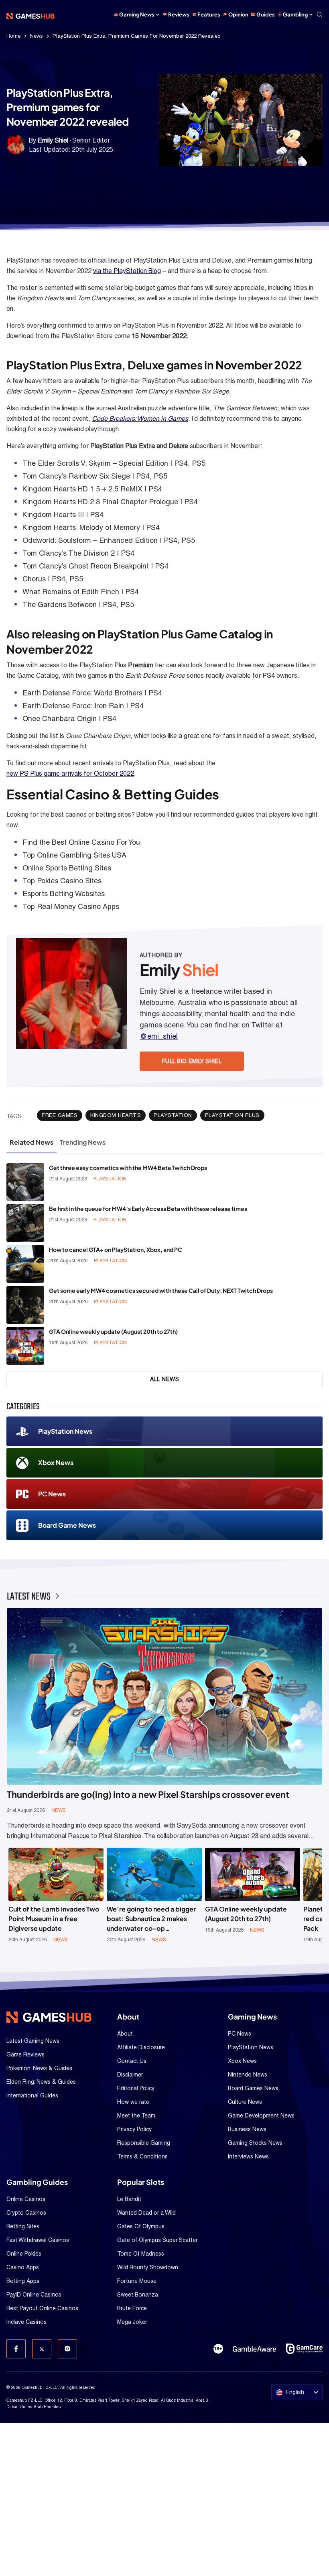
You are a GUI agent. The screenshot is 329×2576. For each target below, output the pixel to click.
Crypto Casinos (26, 2213)
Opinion (238, 14)
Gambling (295, 14)
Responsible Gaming (144, 2143)
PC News (52, 1494)
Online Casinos (26, 2199)
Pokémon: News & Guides (39, 2068)
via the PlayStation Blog (127, 271)
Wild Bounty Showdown (148, 2267)
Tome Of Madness (141, 2254)
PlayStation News (65, 1431)
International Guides (32, 2095)
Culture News (245, 2102)
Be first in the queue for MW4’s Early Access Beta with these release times (148, 1209)
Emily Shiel (53, 140)
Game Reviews (25, 2054)
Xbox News (56, 1462)
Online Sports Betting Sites (67, 868)
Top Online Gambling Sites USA (74, 855)
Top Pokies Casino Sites (62, 881)
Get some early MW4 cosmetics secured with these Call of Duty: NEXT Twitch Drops (161, 1290)
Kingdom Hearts (116, 1115)
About (125, 2034)
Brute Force (132, 2308)
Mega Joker (132, 2322)
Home (13, 36)
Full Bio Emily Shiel (192, 1061)
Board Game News (67, 1525)
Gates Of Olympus (141, 2226)
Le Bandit (129, 2199)
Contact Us (132, 2061)
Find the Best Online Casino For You (81, 842)
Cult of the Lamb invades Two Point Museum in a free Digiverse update (54, 1919)
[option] (56, 1895)
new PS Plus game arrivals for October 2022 (70, 773)
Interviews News (248, 2156)
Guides (266, 14)
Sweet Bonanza (138, 2295)
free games (60, 1115)
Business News (247, 2129)
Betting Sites (23, 2226)
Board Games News (253, 2088)
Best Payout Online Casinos (42, 2308)
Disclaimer (130, 2075)
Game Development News (261, 2115)
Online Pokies (24, 2254)
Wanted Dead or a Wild (146, 2213)
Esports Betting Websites (64, 894)
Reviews (179, 14)
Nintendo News (248, 2075)
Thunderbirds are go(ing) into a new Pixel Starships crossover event (148, 1794)
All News (165, 1379)
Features (209, 14)
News (37, 36)
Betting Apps (23, 2281)
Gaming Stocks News (255, 2143)
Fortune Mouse (137, 2281)
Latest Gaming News (33, 2041)
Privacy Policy (134, 2129)
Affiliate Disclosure (141, 2047)
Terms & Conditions (142, 2156)
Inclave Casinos (26, 2322)
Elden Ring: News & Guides (41, 2082)
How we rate (133, 2102)
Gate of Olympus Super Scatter (157, 2240)
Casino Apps (23, 2267)
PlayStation (173, 1115)
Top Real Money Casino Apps (71, 906)
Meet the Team (136, 2115)
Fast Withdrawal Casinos (38, 2240)
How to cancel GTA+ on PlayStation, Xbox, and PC (116, 1249)
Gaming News (137, 14)
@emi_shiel (159, 1036)
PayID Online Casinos (34, 2295)
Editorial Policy (136, 2088)
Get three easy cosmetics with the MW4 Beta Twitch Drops (128, 1168)
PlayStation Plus (232, 1115)
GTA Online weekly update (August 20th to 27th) (113, 1331)
